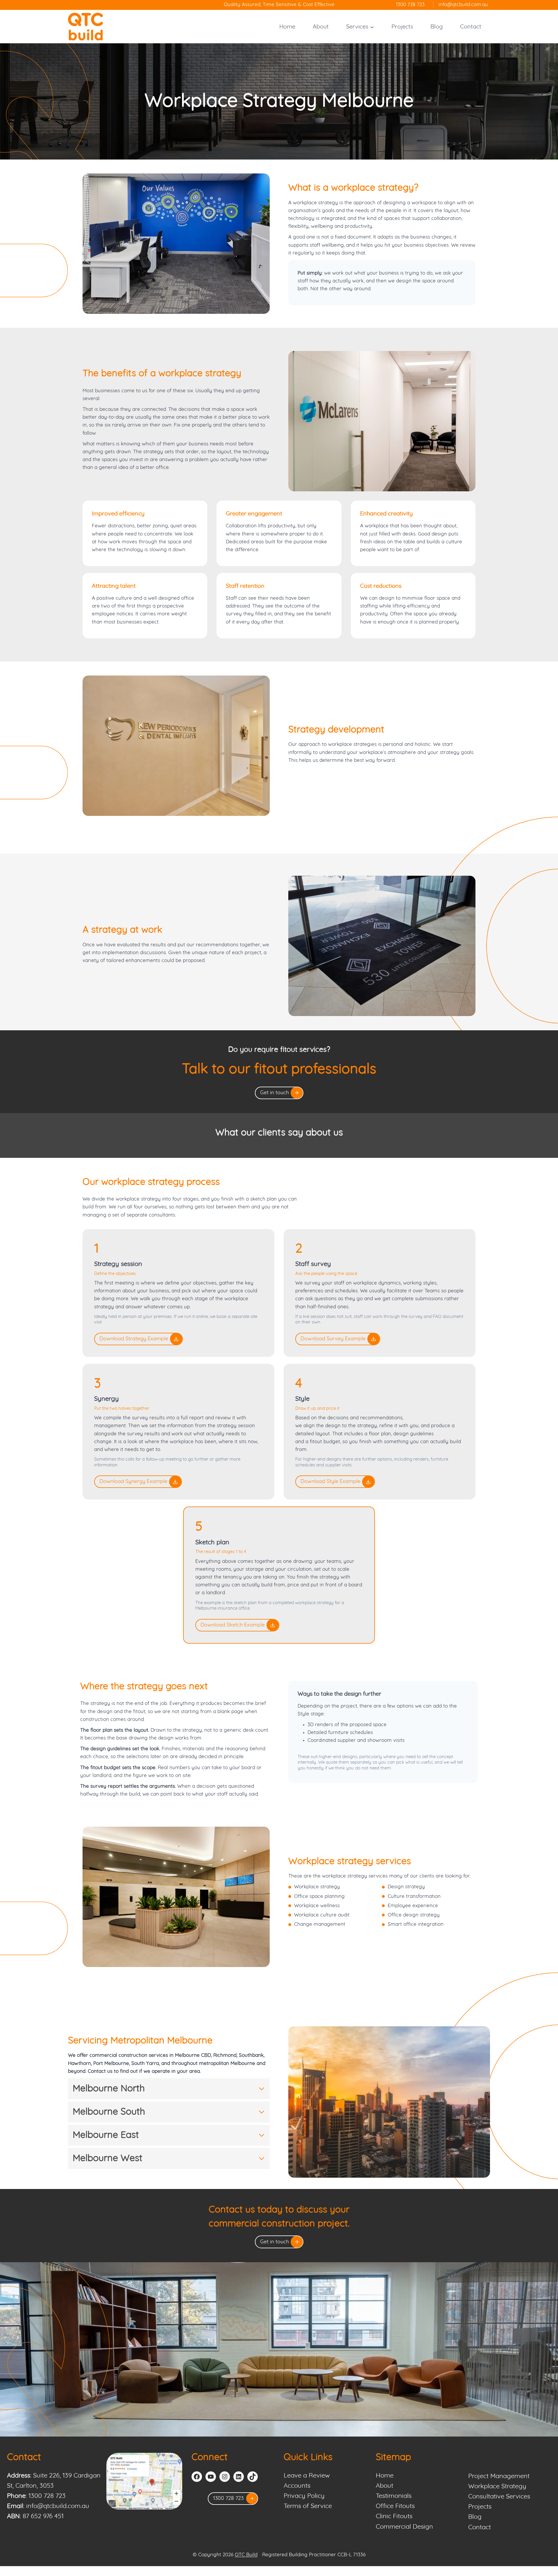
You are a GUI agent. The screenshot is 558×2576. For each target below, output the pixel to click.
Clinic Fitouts (394, 2516)
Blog (437, 27)
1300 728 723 (47, 2496)
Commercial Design (404, 2527)
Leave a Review (307, 2476)
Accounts (297, 2486)
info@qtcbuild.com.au (58, 2506)
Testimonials (394, 2496)
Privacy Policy (304, 2496)
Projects (402, 27)
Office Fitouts (395, 2506)
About (321, 27)
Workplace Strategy (497, 2487)
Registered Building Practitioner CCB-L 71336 (314, 2555)
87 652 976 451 (43, 2516)
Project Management (499, 2476)
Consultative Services (499, 2497)
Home (287, 27)
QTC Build (246, 2555)
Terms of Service (308, 2506)
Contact (471, 27)
